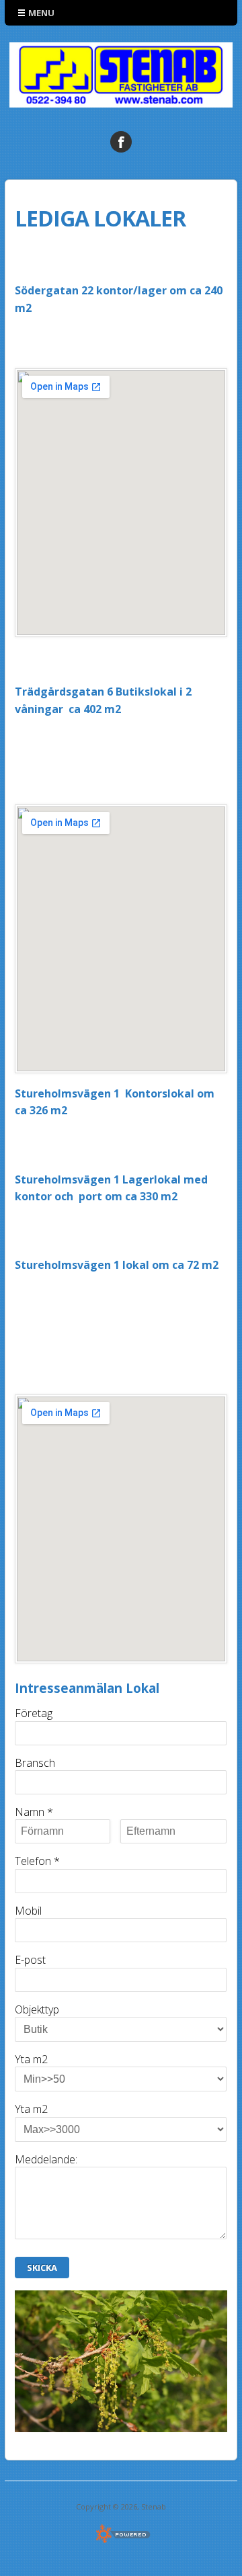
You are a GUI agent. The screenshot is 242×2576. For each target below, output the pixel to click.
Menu (41, 13)
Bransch (35, 1763)
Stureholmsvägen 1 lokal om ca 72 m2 (117, 1265)
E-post (30, 1960)
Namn (34, 1812)
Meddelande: (46, 2159)
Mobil (28, 1911)
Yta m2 (31, 2059)
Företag (34, 1713)
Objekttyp (37, 2009)
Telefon (37, 1861)
